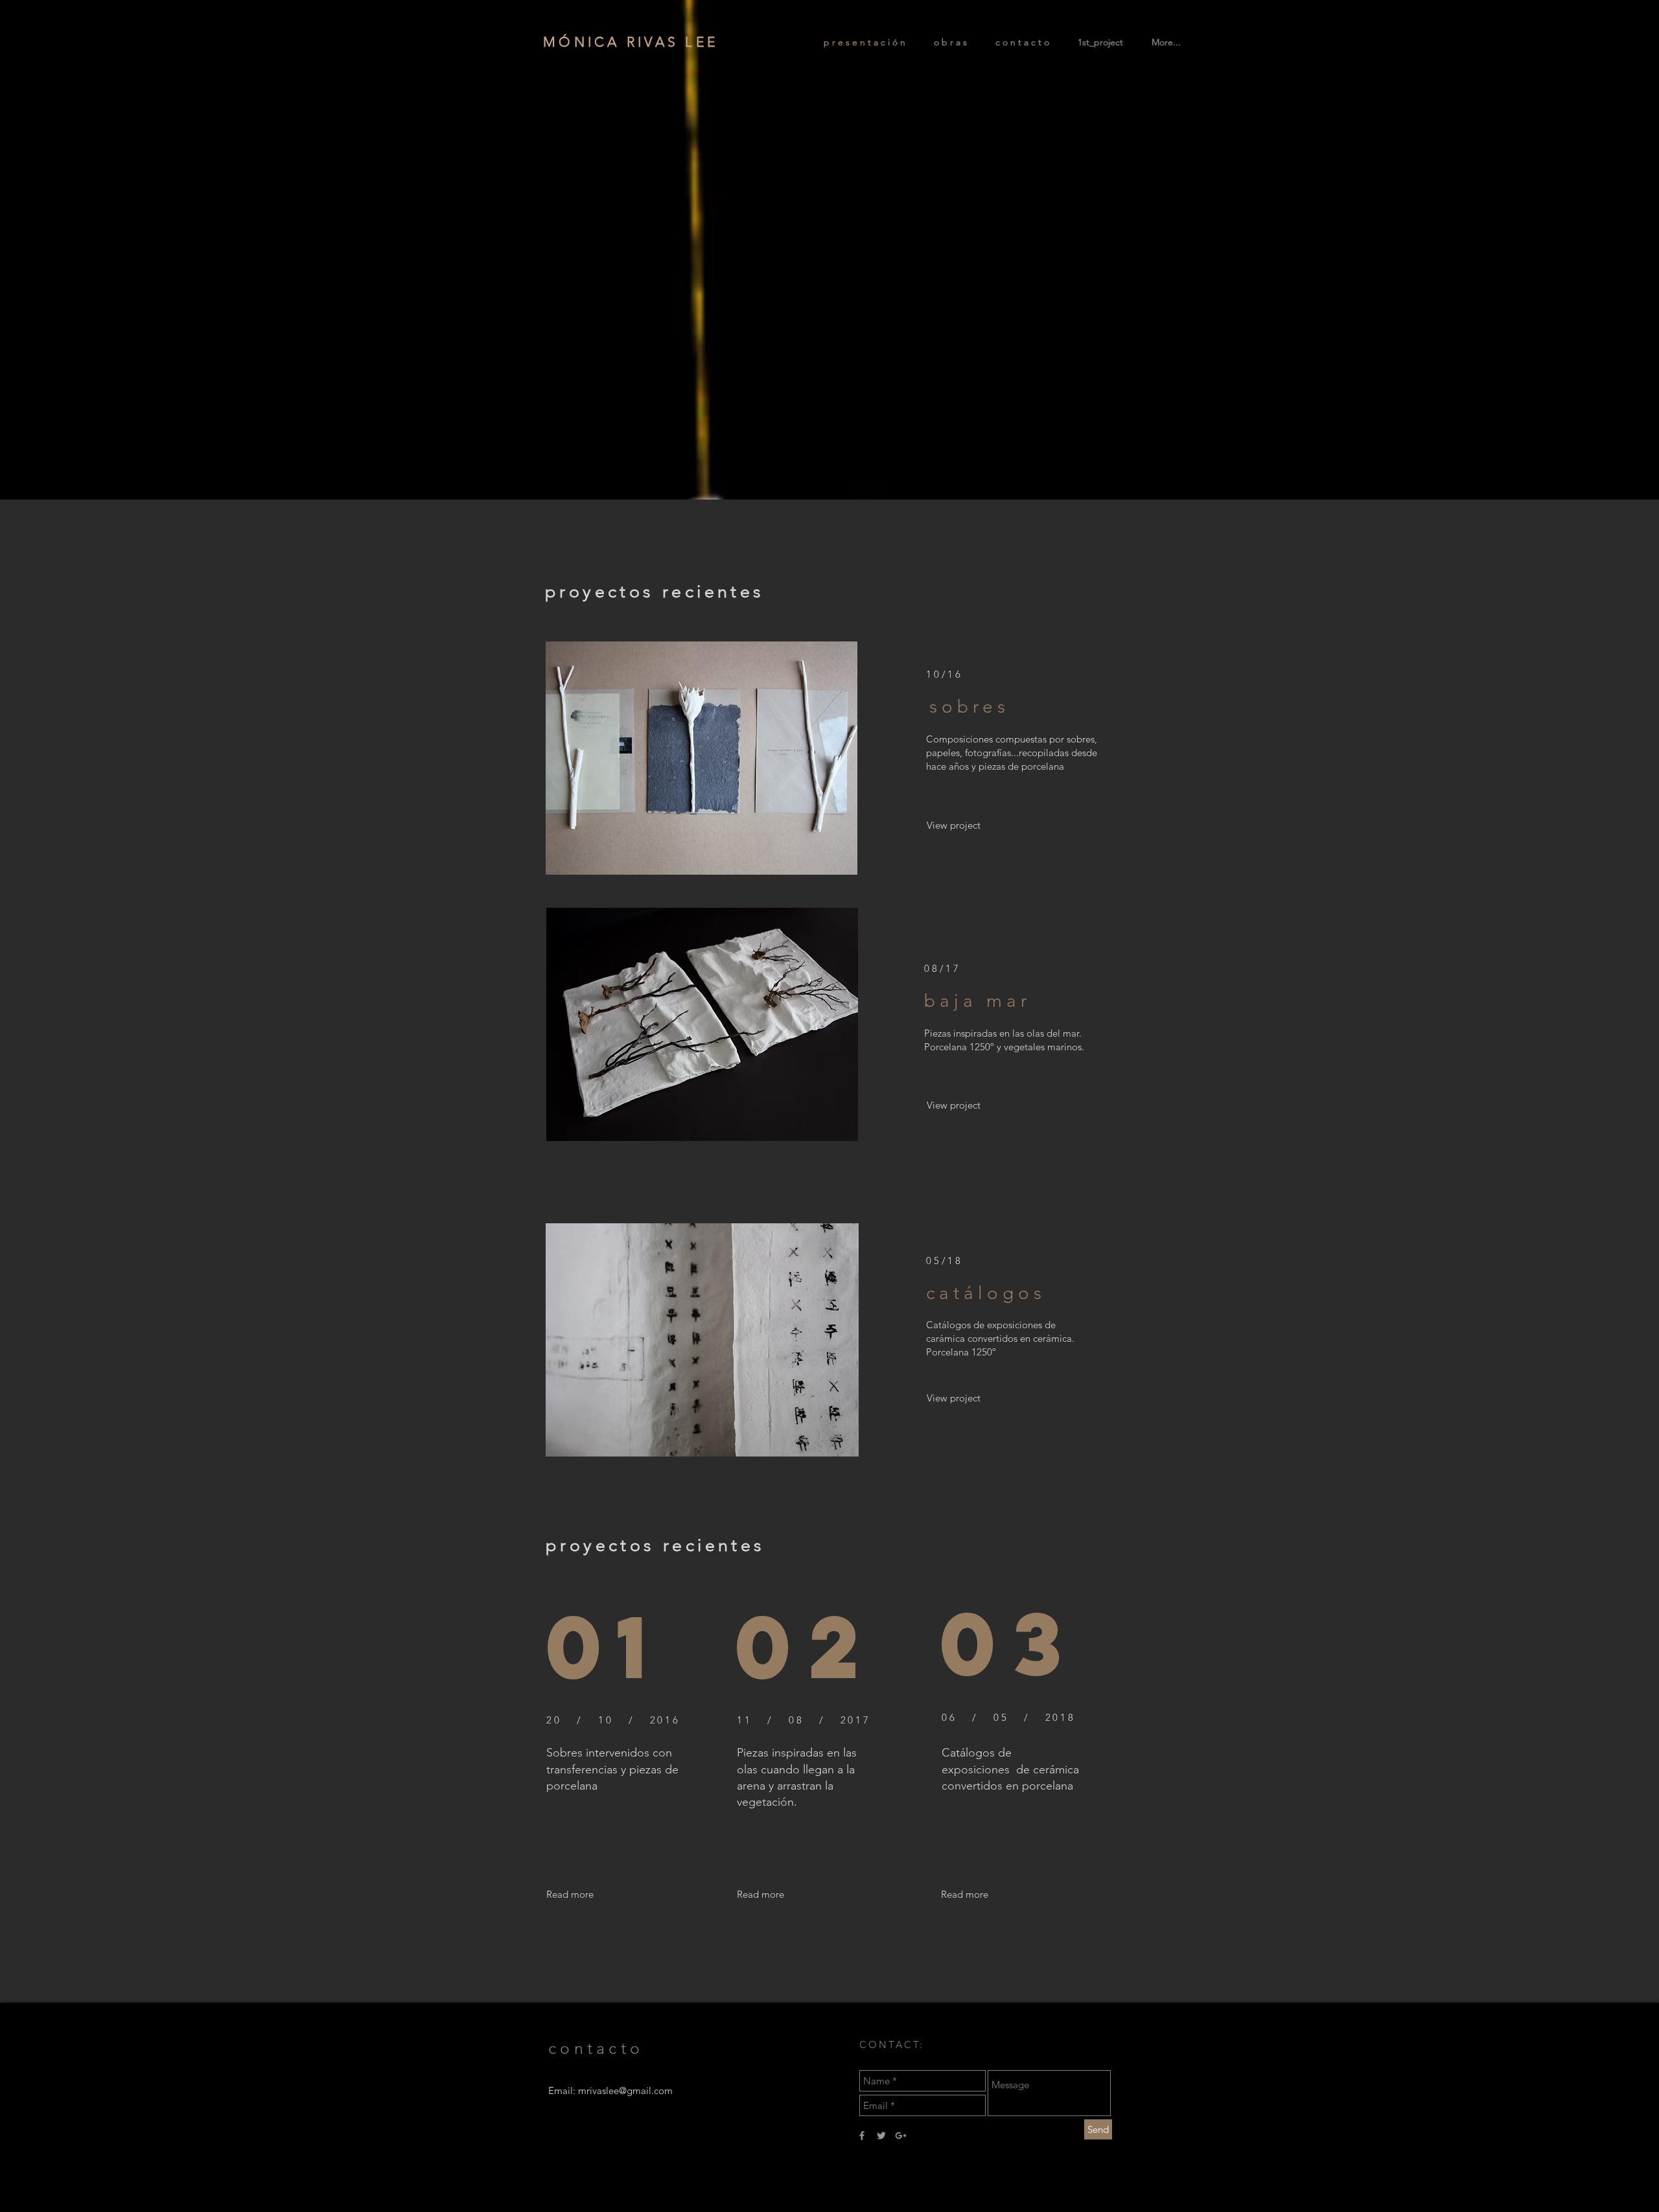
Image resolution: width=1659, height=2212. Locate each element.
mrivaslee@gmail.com (625, 2091)
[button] (760, 1894)
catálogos (986, 1293)
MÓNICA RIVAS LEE (631, 42)
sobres (969, 707)
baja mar (978, 1001)
